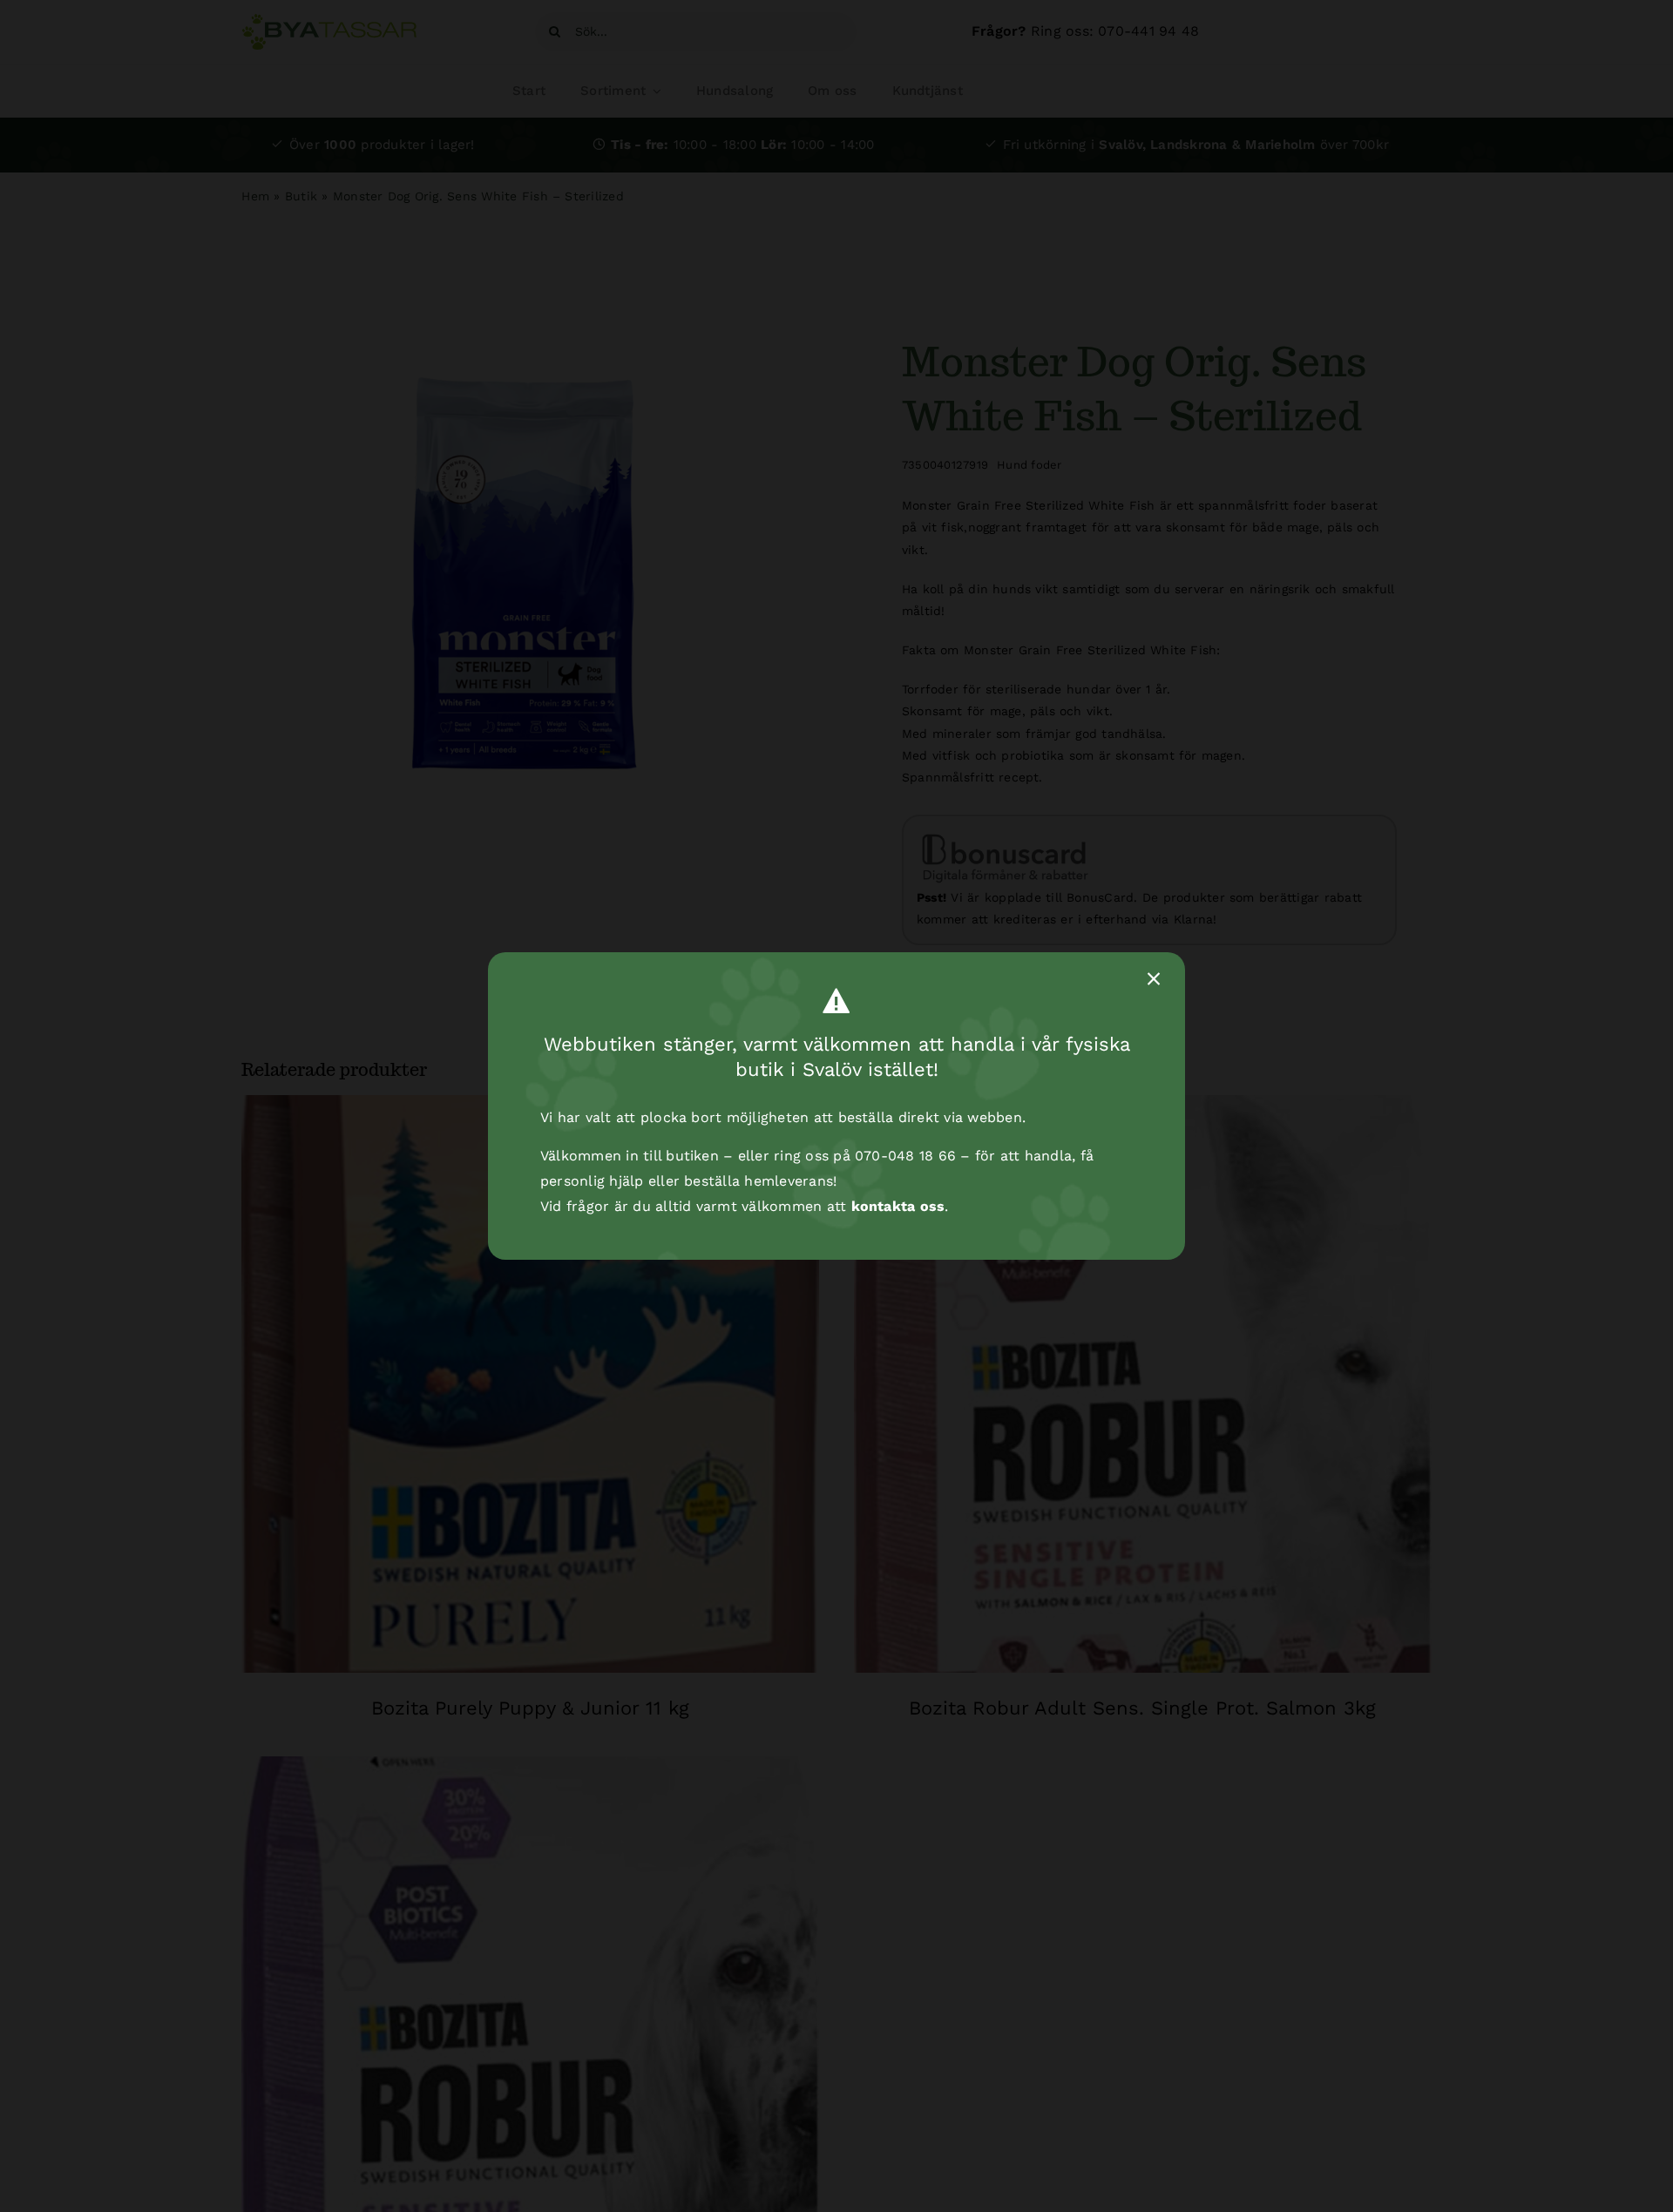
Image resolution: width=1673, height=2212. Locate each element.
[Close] (1154, 979)
